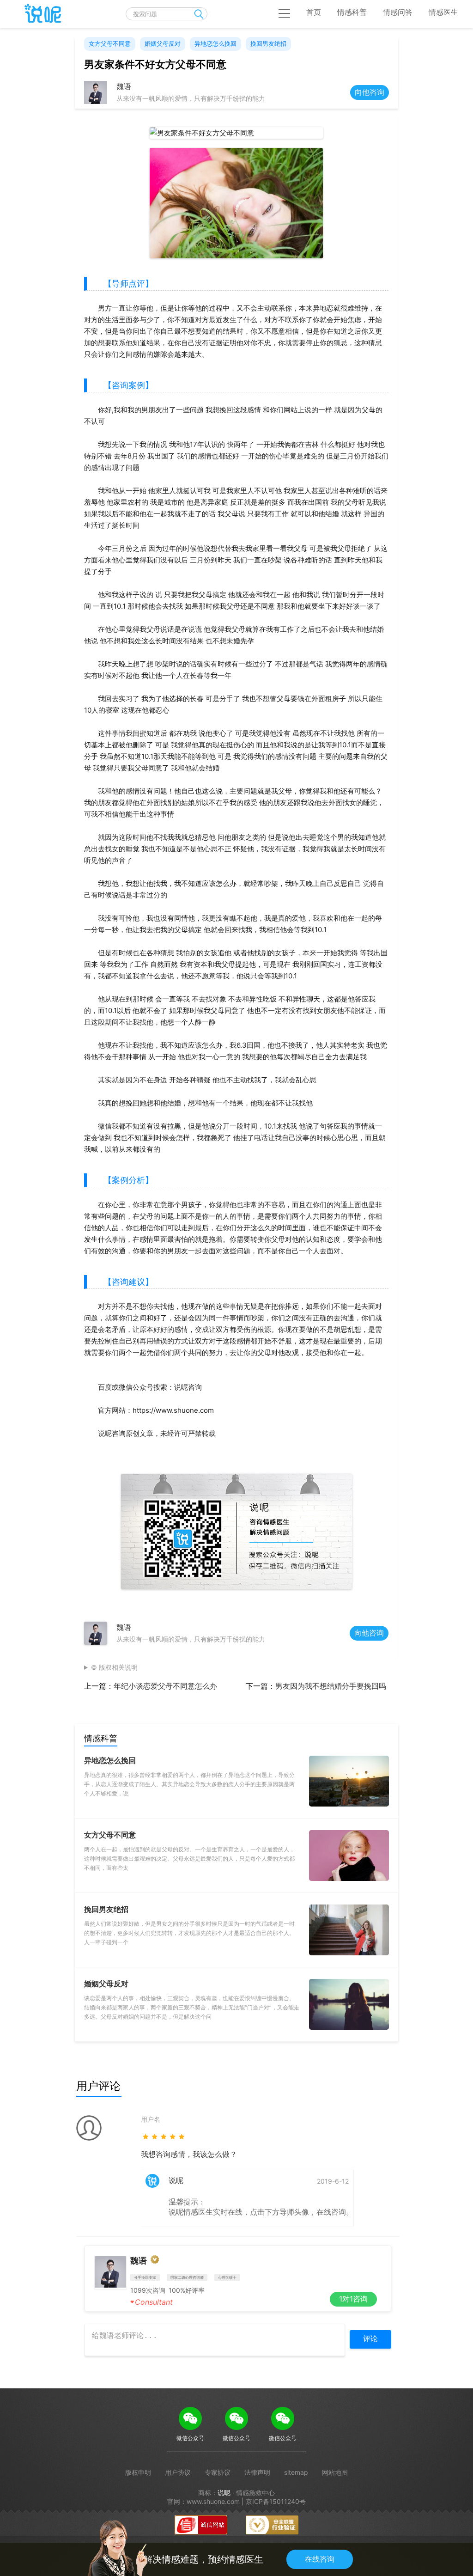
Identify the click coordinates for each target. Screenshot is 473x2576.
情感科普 (352, 12)
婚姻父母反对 (163, 43)
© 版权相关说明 (114, 1667)
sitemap (296, 2472)
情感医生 (443, 12)
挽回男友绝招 (268, 43)
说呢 (224, 2493)
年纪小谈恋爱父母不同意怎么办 (165, 1686)
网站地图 (335, 2472)
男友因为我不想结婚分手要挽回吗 (331, 1686)
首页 (314, 12)
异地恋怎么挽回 (215, 43)
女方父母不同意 (110, 43)
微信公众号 (190, 2438)
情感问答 (398, 12)
